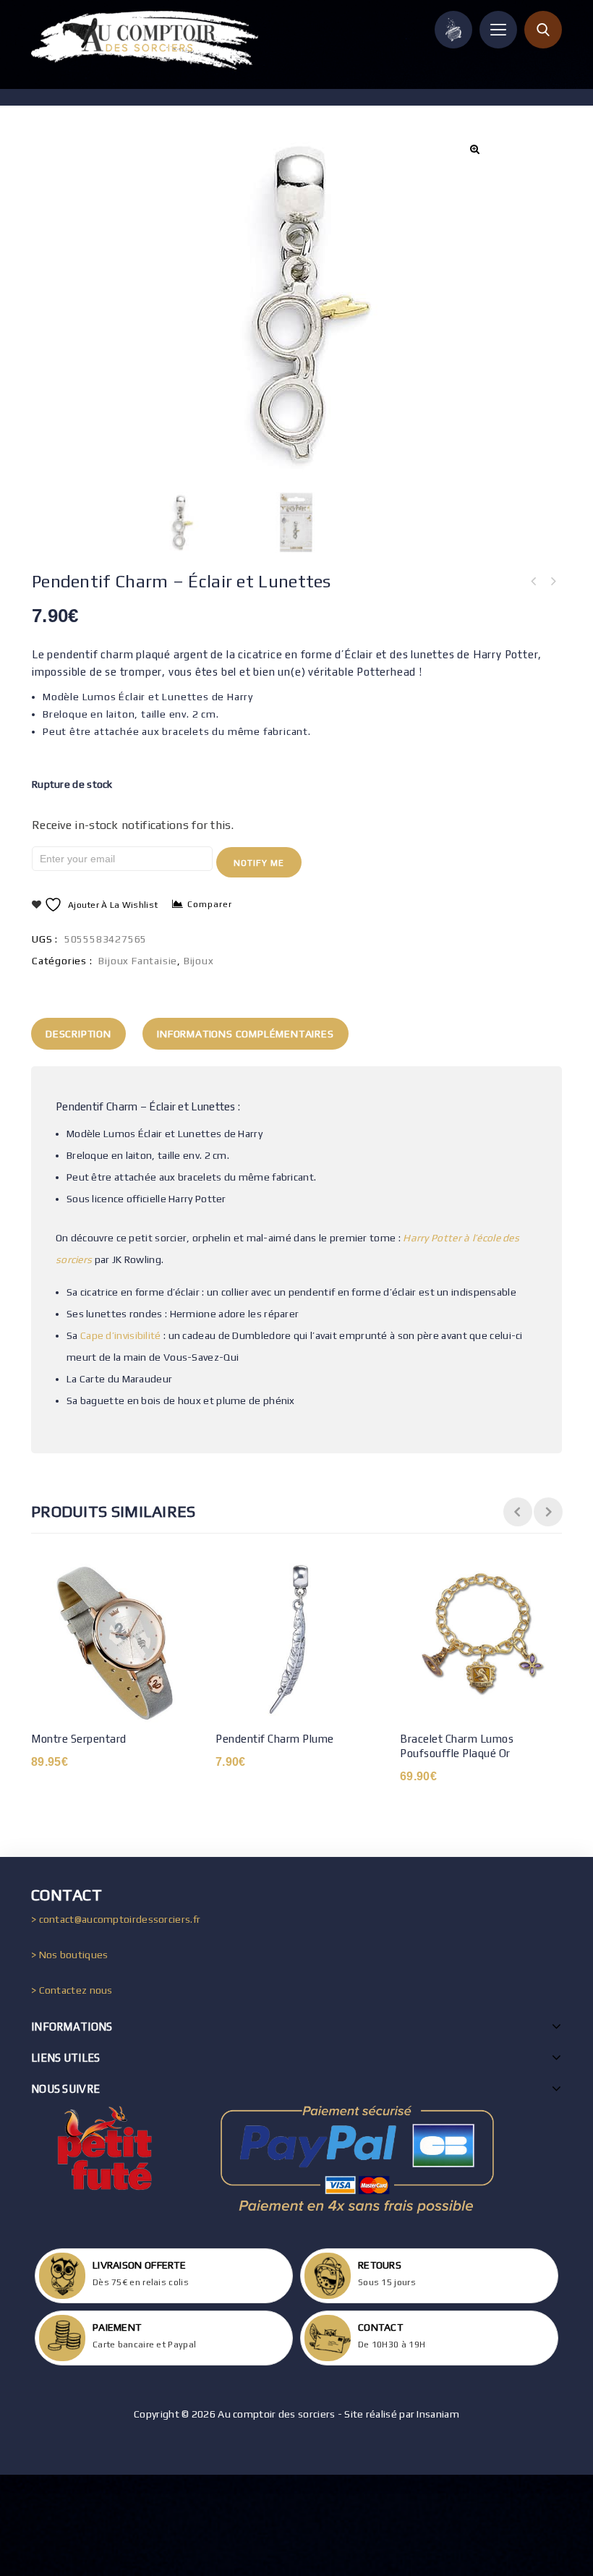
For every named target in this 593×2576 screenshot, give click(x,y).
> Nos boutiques (70, 1955)
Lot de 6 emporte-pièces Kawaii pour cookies (534, 582)
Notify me (259, 863)
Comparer (210, 904)
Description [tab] (78, 1034)
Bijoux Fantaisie (138, 961)
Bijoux (199, 961)
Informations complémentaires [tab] (245, 1034)
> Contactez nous (72, 1990)
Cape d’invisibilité (120, 1335)
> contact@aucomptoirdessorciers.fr (116, 1919)
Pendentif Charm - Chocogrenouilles (553, 582)
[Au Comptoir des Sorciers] (145, 40)
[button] (474, 149)
